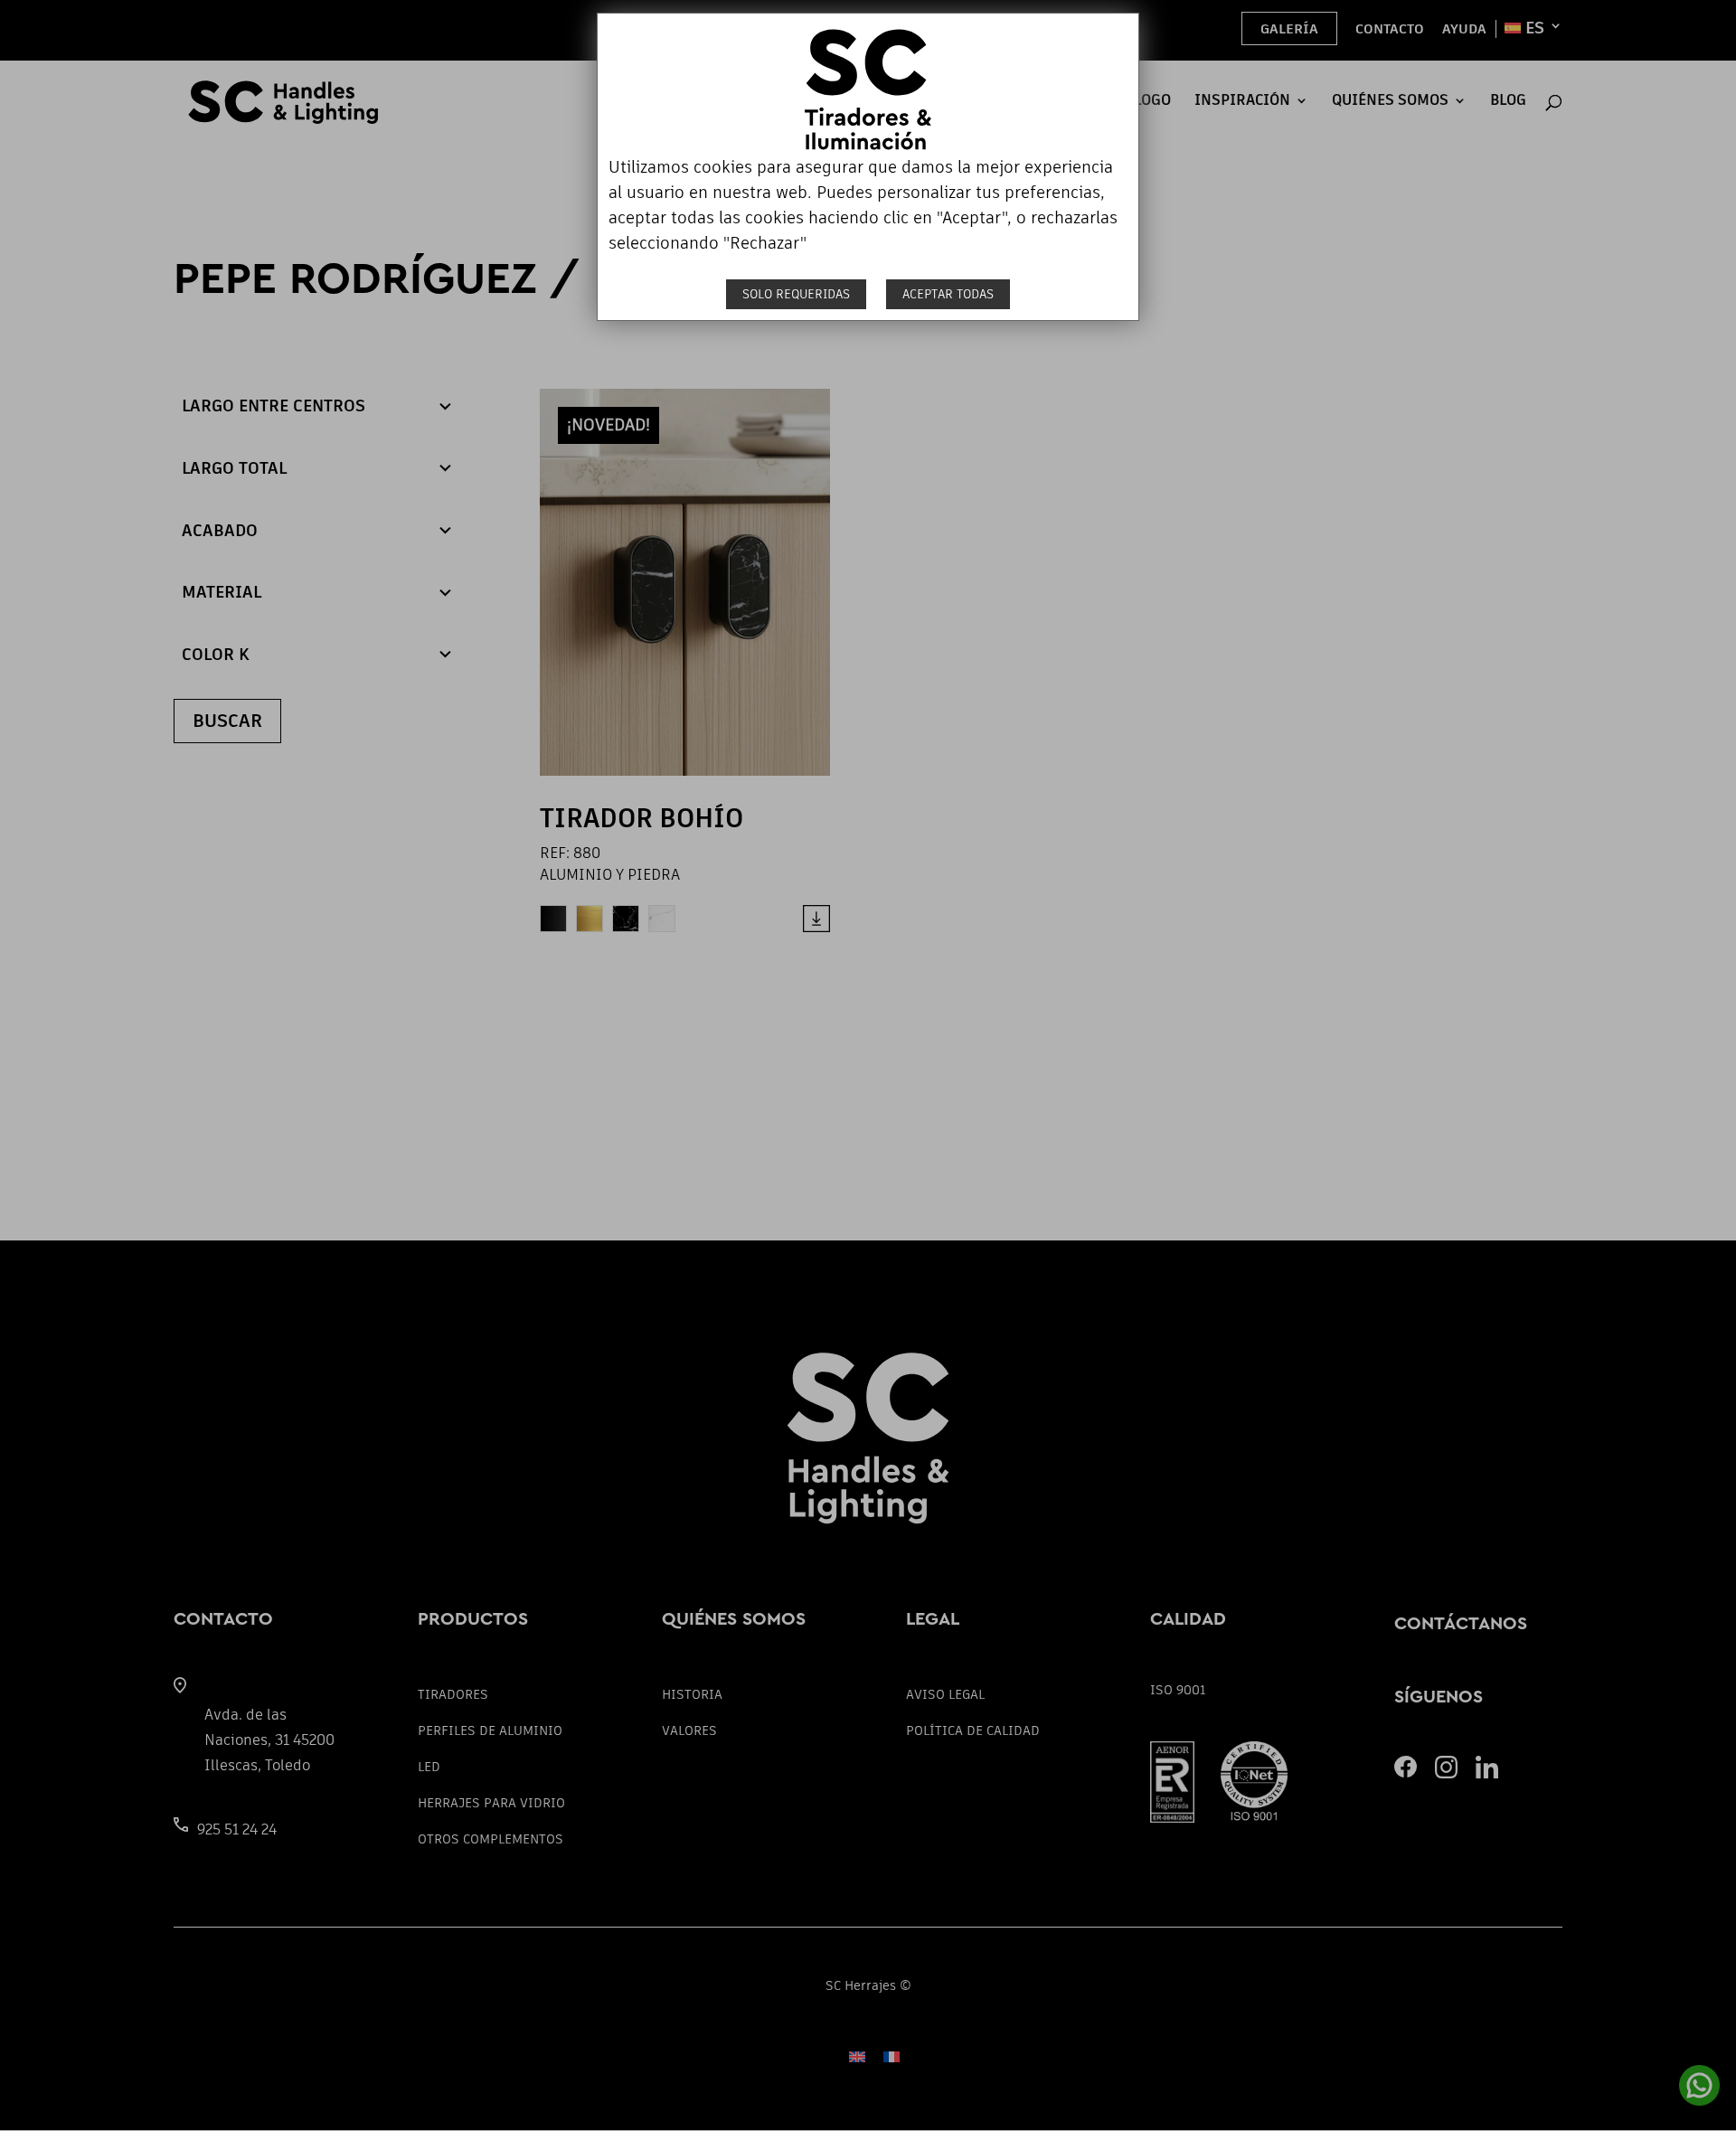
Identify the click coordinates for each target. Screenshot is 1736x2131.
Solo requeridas (796, 294)
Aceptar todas (948, 294)
